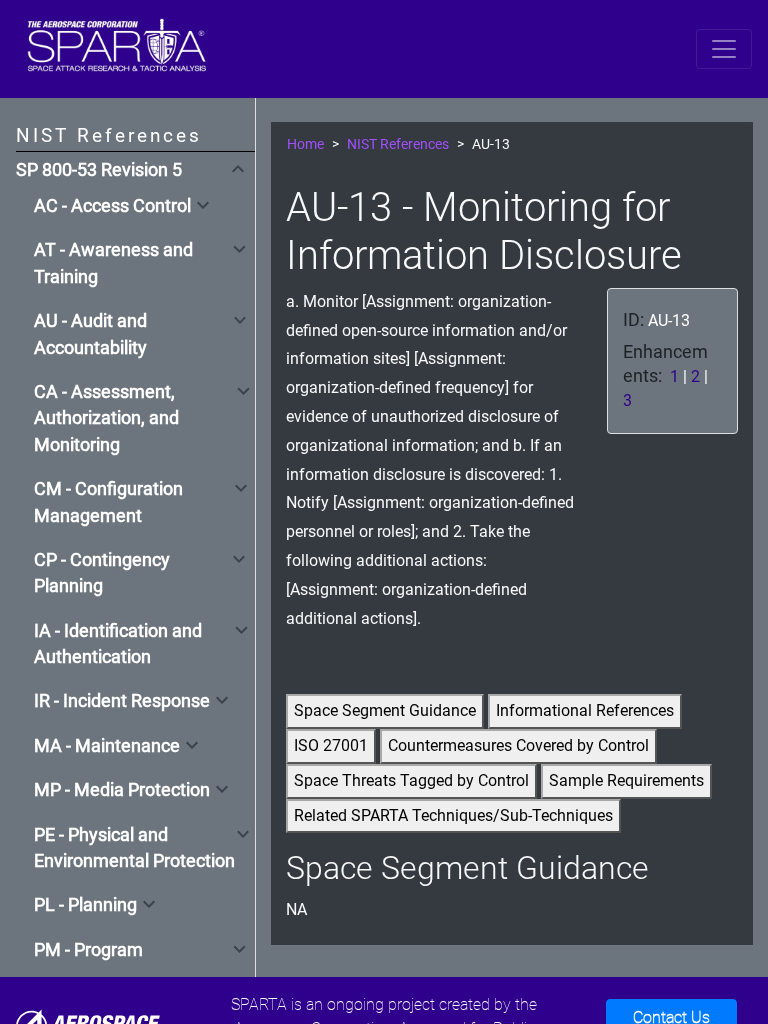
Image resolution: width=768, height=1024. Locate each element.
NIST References (398, 144)
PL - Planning (85, 905)
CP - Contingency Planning (102, 573)
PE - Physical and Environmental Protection (134, 848)
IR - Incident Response (122, 701)
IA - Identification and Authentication (118, 644)
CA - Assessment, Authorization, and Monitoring (106, 418)
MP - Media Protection (122, 790)
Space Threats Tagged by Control (411, 780)
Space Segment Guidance (385, 710)
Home (305, 144)
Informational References (585, 710)
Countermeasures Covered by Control (518, 745)
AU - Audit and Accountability (90, 334)
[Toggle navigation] (724, 49)
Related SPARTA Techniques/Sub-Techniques (453, 815)
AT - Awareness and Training (113, 263)
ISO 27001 (331, 745)
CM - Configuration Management (108, 502)
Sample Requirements (626, 780)
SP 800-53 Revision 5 (99, 170)
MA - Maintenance (107, 746)
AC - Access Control (112, 206)
